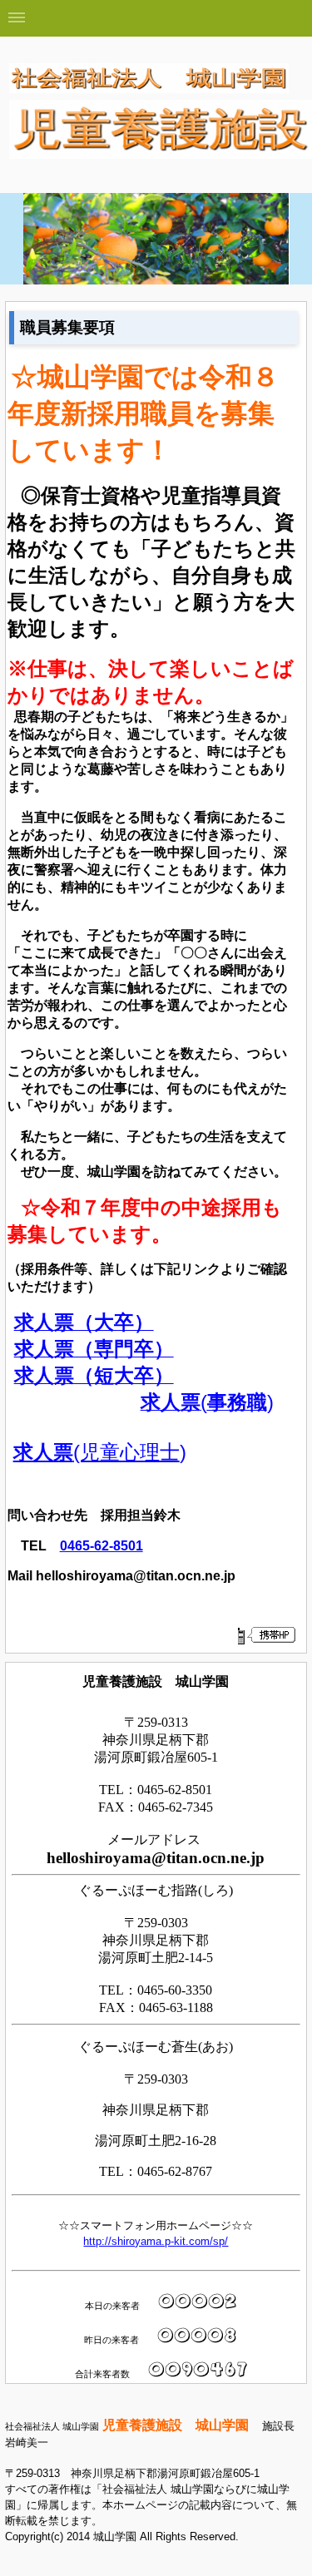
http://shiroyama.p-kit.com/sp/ (156, 2241)
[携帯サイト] (266, 1635)
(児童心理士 (97, 1452)
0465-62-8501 (102, 1546)
